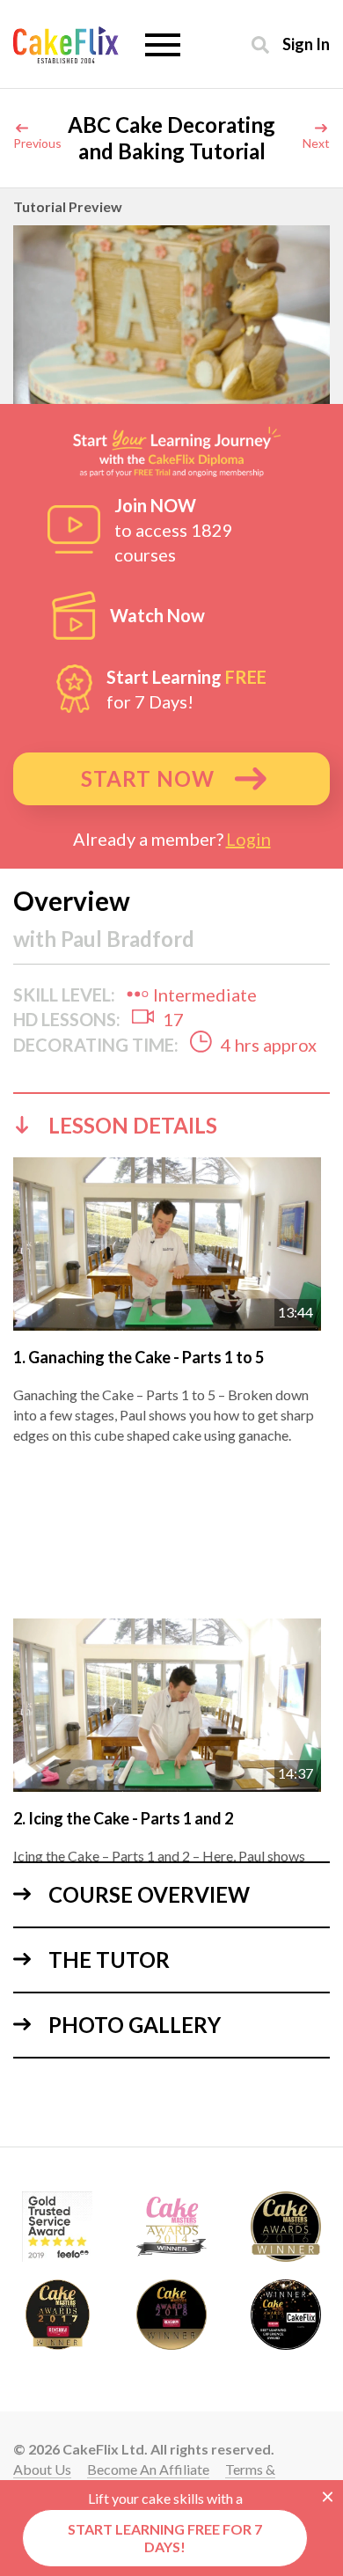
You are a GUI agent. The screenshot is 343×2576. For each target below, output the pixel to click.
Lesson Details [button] (133, 1125)
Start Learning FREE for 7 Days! (165, 2538)
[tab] (171, 1125)
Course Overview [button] (149, 1894)
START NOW (148, 778)
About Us (42, 2469)
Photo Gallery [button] (135, 2025)
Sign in (306, 44)
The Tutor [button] (109, 1960)
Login (248, 839)
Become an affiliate (148, 2469)
